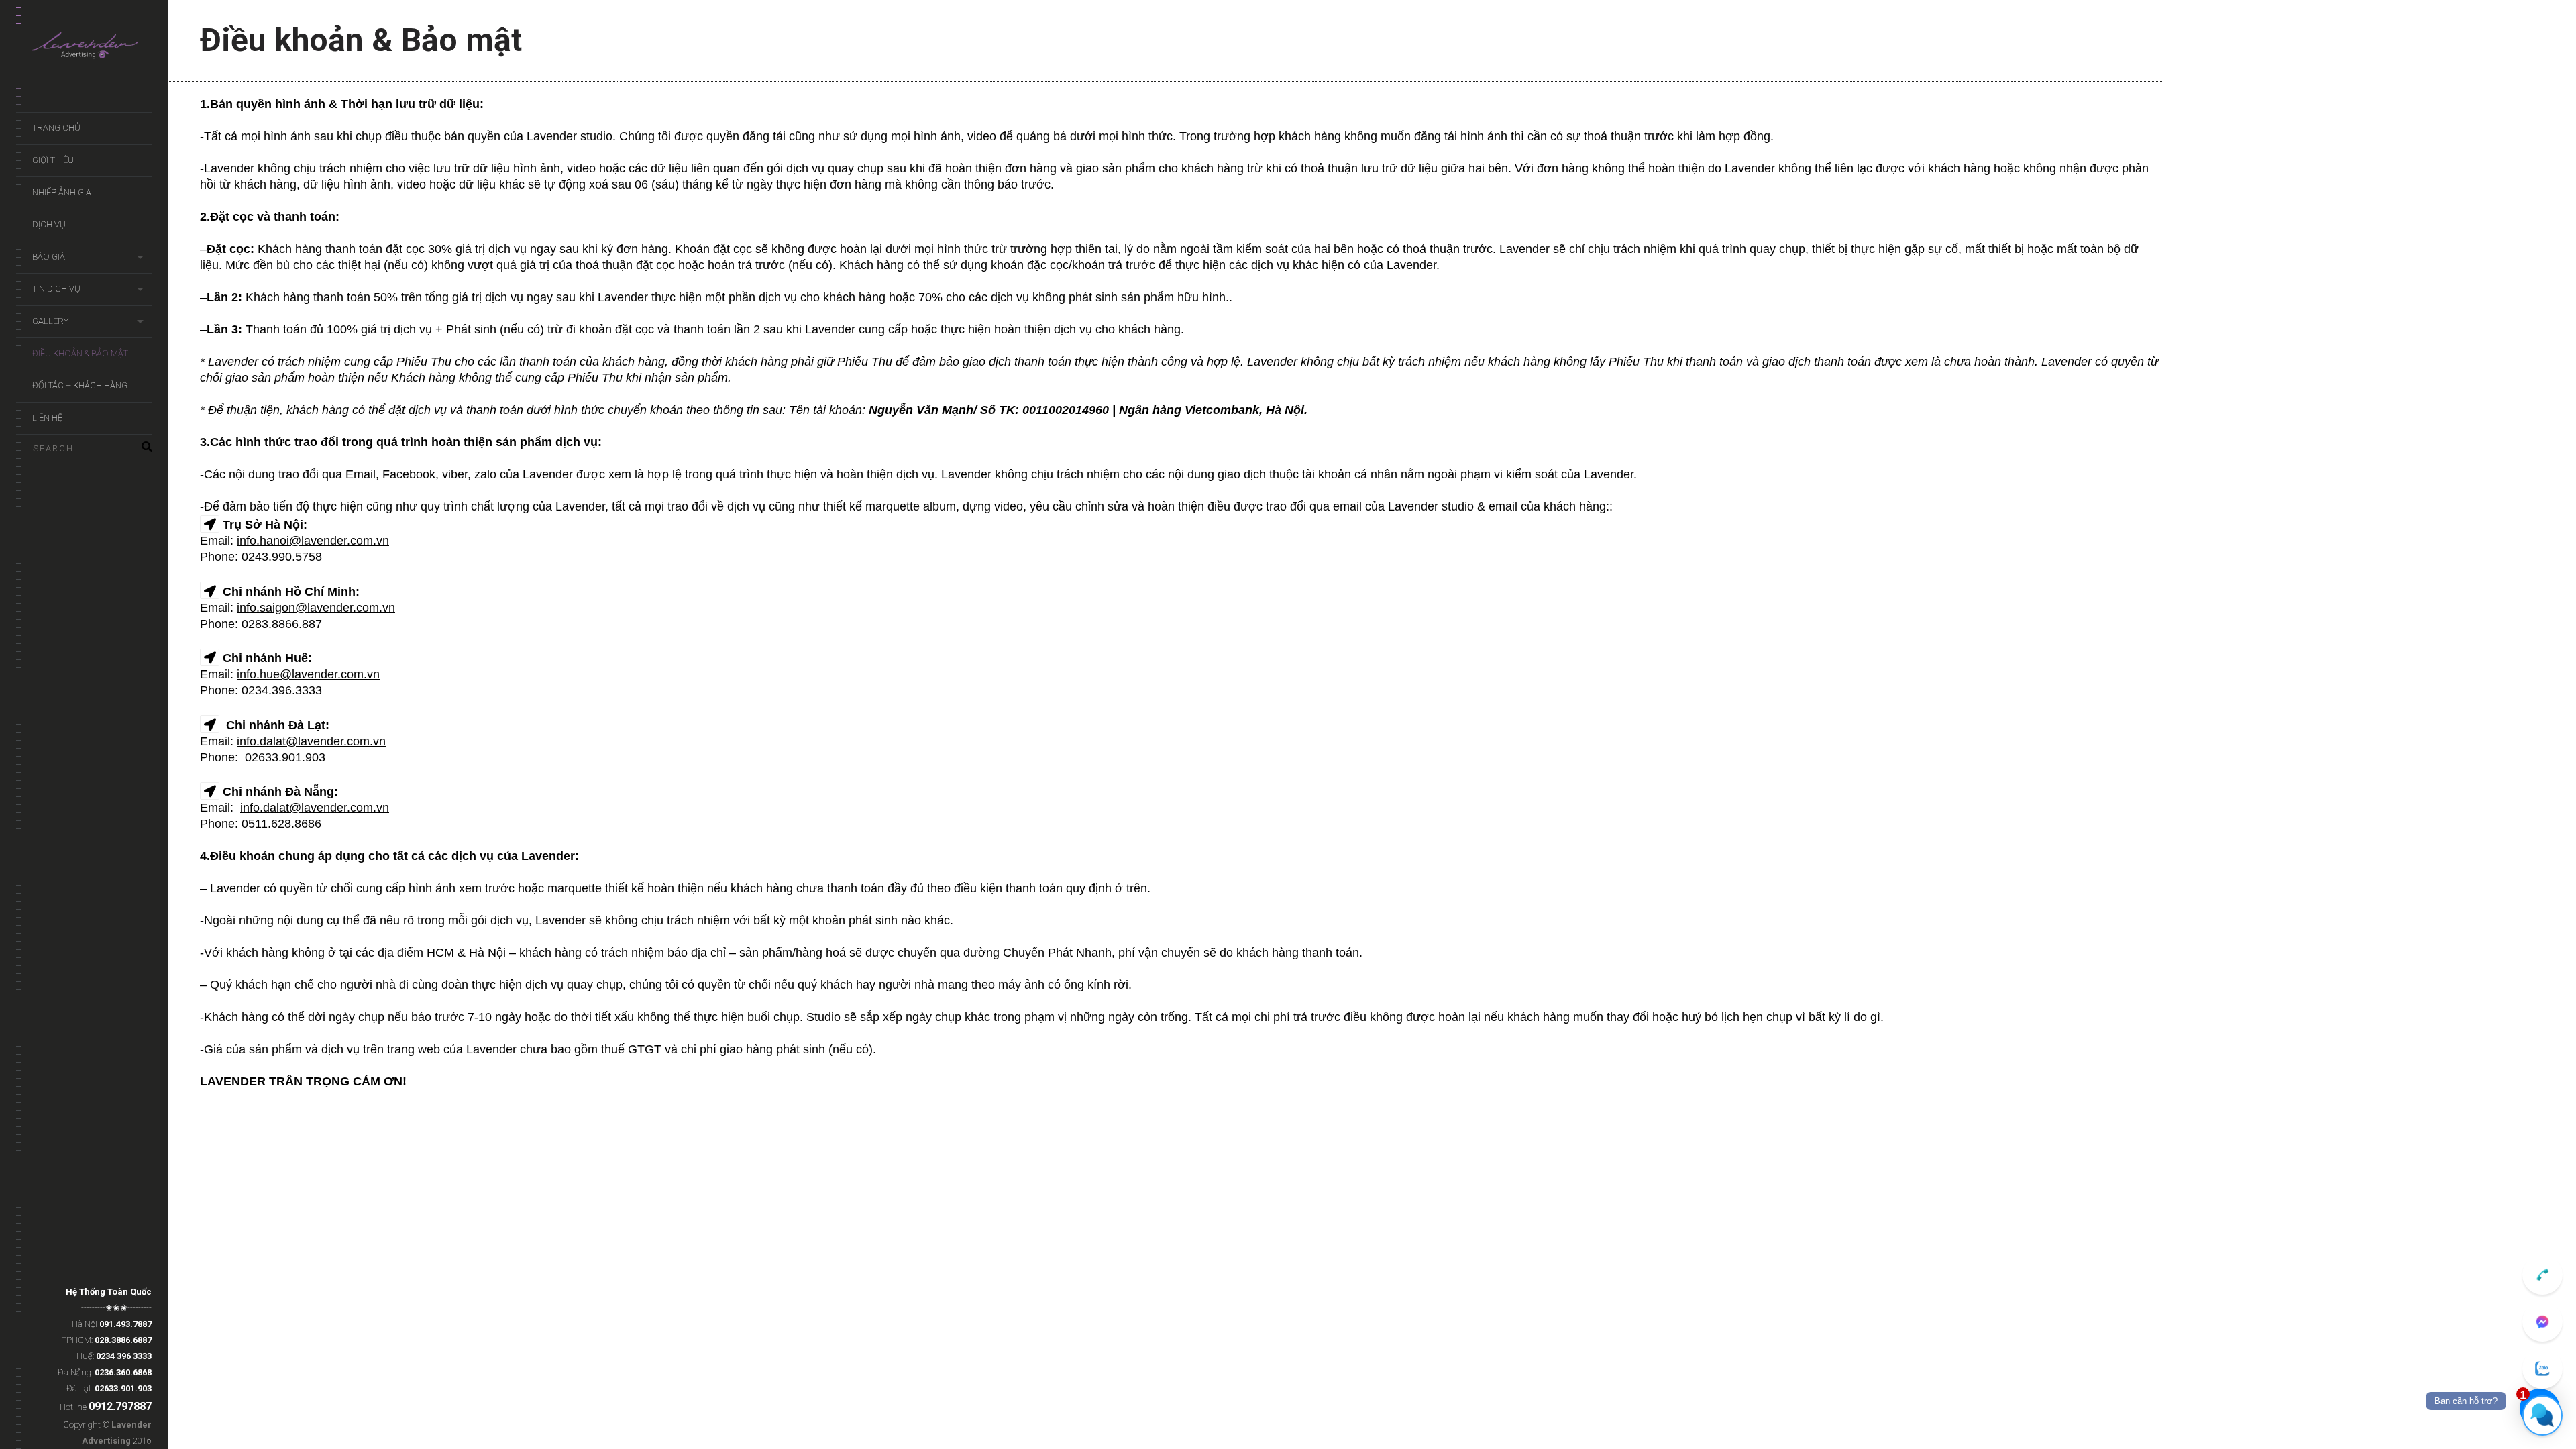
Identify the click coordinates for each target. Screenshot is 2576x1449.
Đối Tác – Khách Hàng (80, 385)
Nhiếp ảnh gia (62, 192)
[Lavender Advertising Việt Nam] (92, 49)
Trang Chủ (56, 128)
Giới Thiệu (53, 160)
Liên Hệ (47, 418)
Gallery (50, 321)
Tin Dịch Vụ (56, 289)
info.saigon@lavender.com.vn (316, 608)
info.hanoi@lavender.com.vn (313, 541)
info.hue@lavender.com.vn (308, 674)
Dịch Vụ (49, 224)
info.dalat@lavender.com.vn (311, 741)
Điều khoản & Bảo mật (80, 353)
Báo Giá (49, 257)
